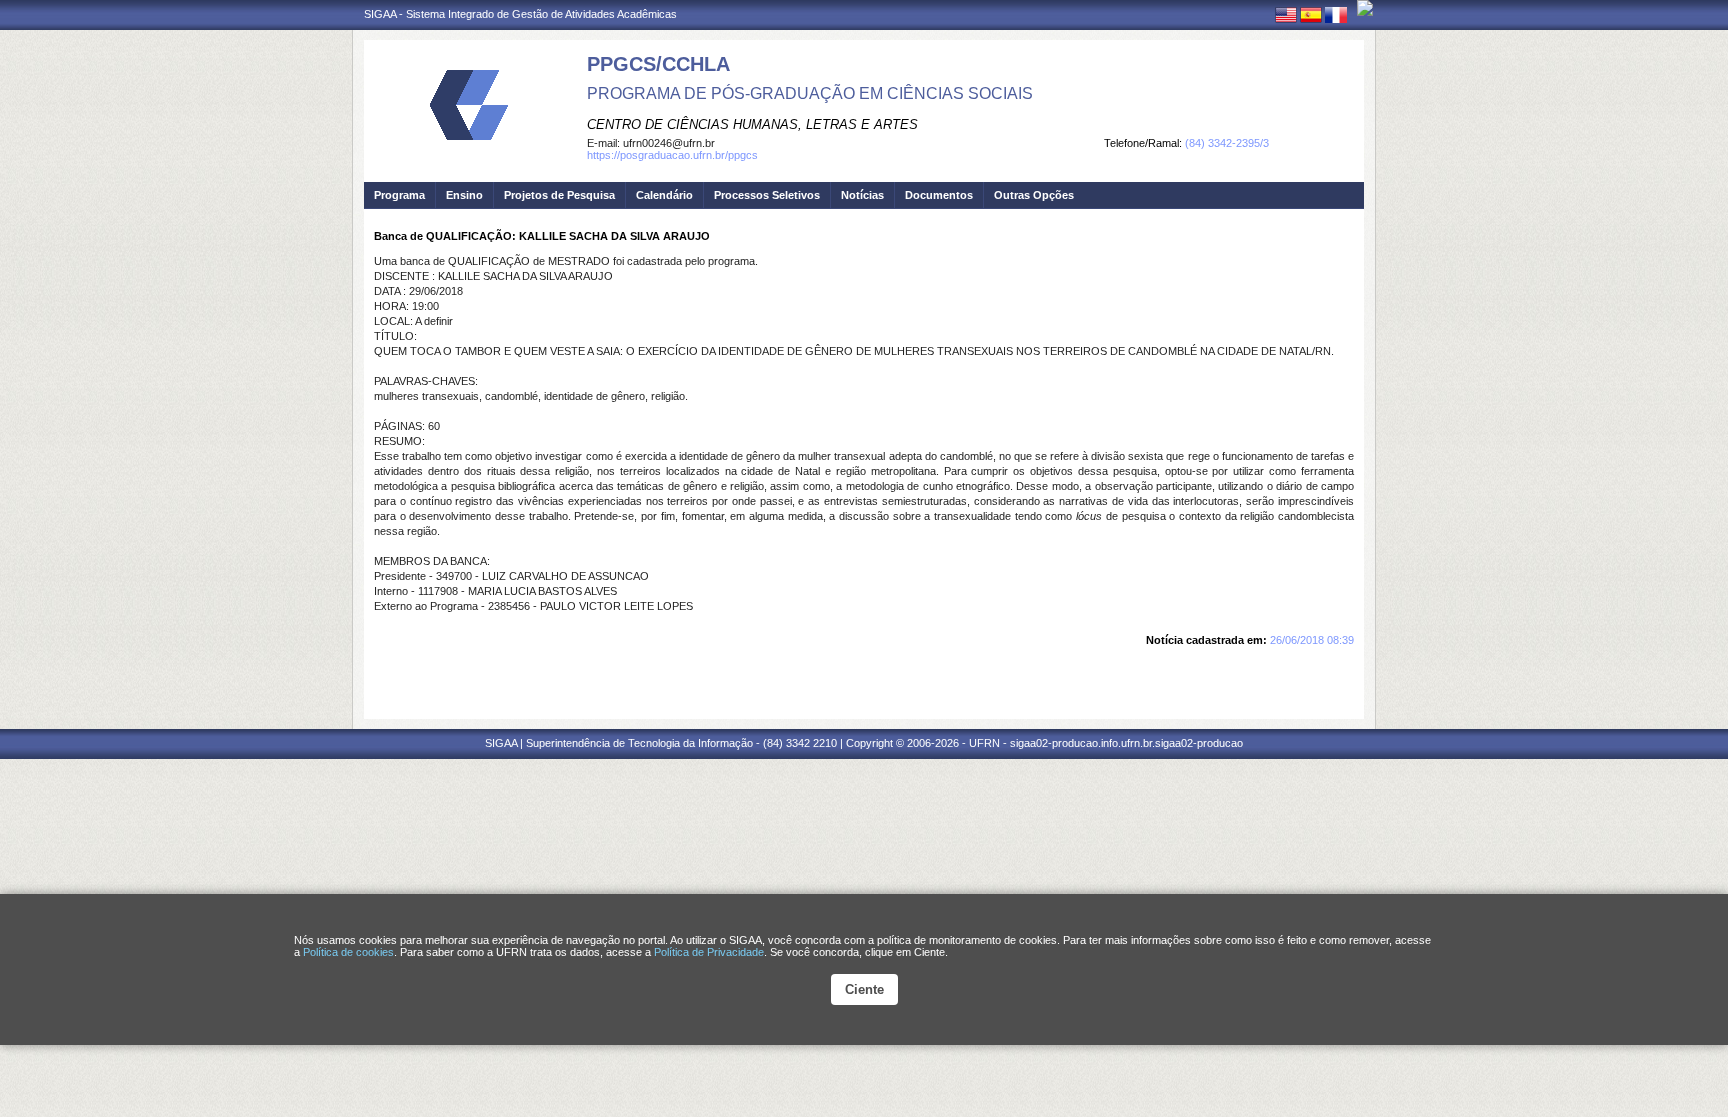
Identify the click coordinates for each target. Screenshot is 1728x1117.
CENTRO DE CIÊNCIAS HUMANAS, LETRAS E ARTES (752, 124)
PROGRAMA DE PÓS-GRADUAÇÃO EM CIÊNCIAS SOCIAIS (810, 93)
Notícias (862, 195)
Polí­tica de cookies (348, 952)
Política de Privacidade (709, 952)
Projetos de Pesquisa (559, 195)
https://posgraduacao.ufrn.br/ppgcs (672, 155)
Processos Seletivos (767, 195)
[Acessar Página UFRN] (1365, 8)
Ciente (864, 989)
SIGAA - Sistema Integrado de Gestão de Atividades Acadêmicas (520, 14)
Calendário (664, 195)
